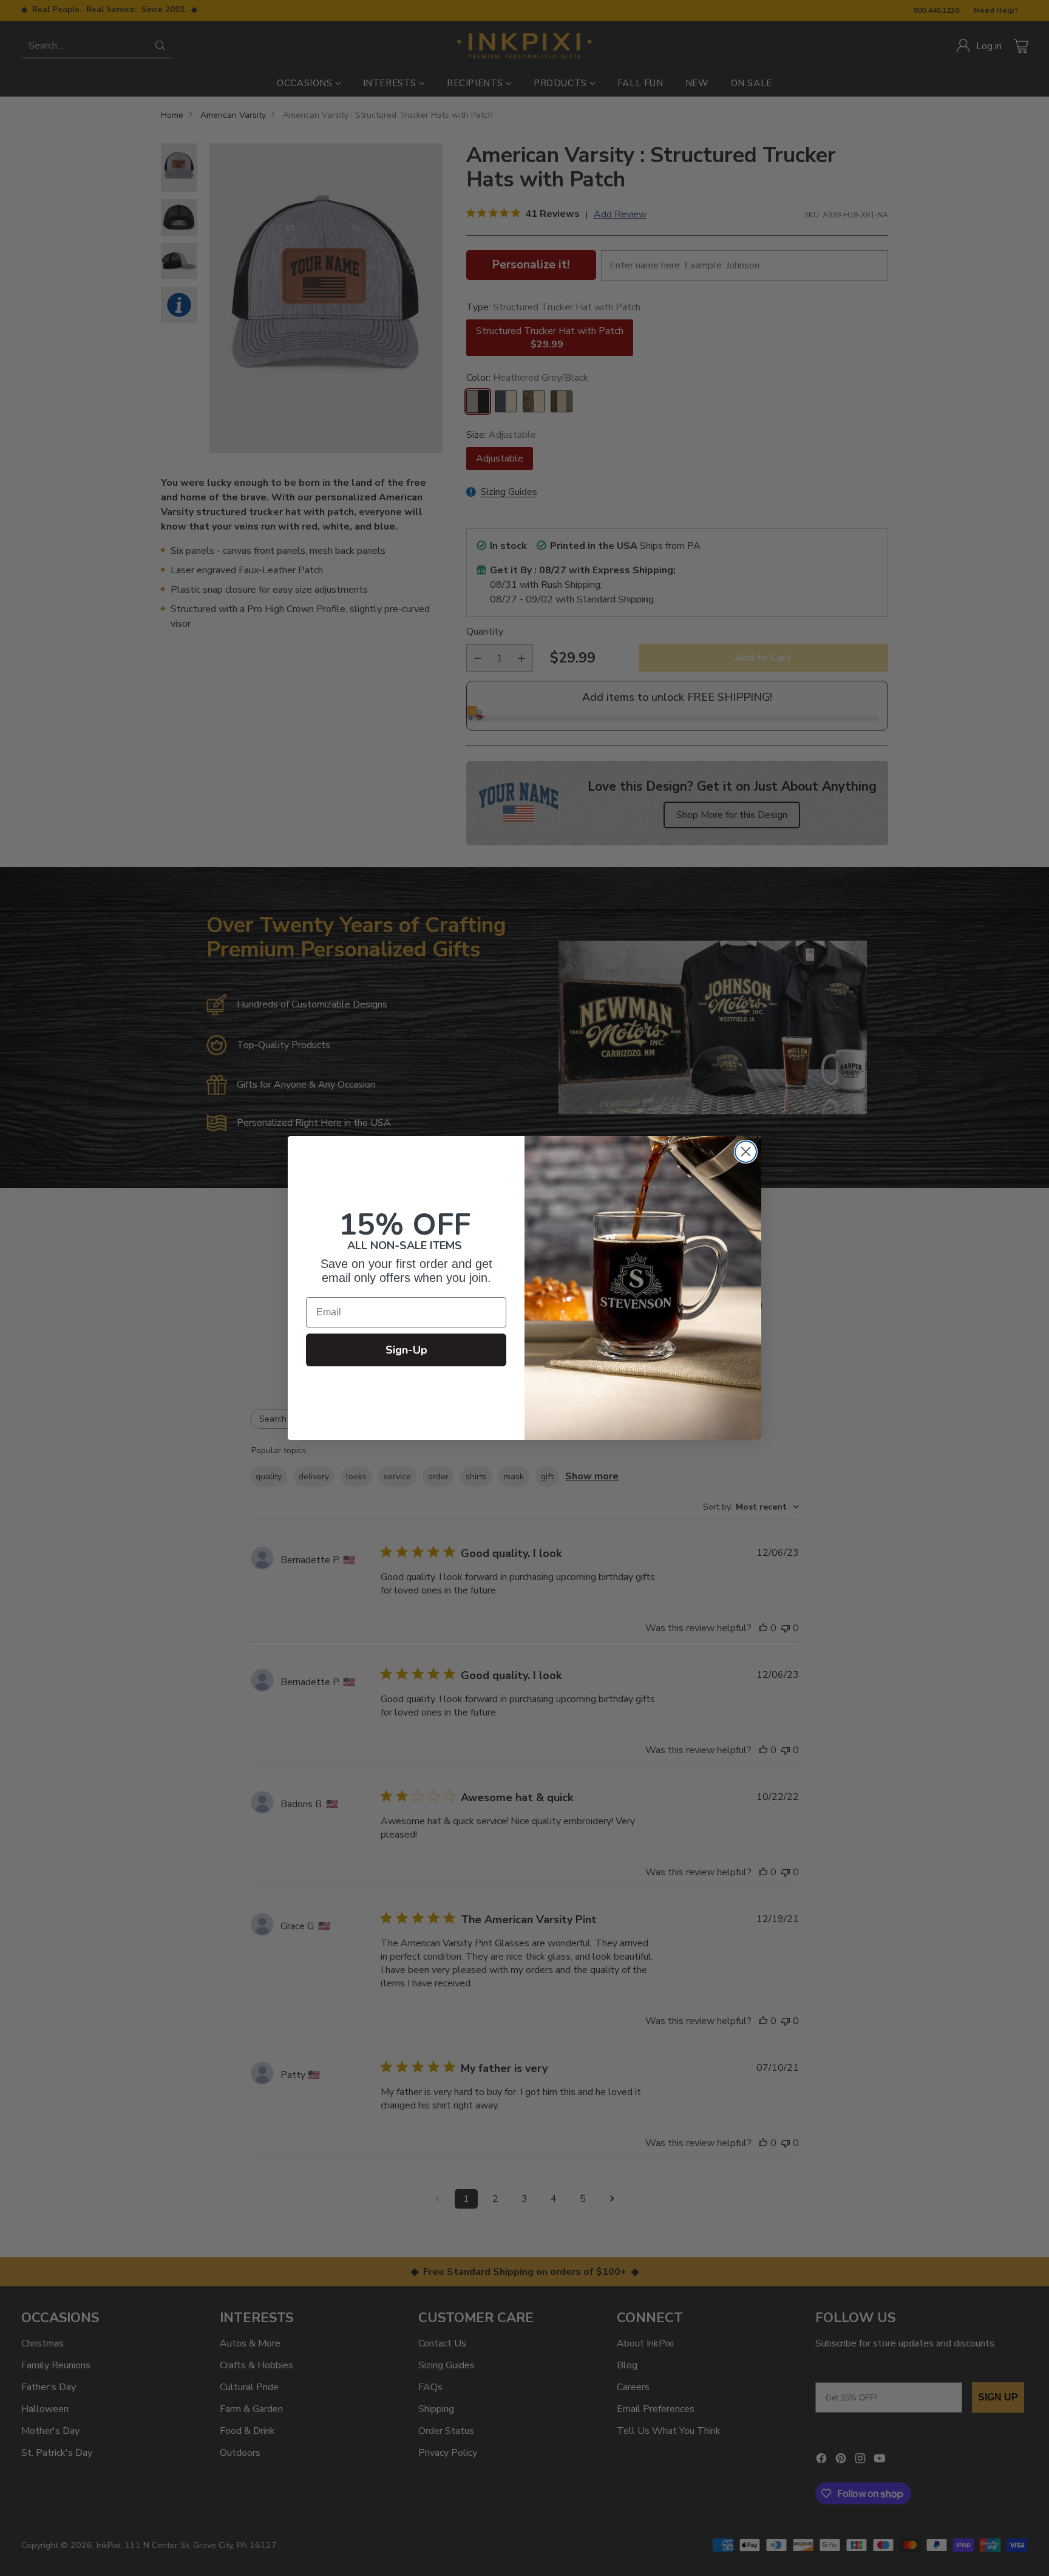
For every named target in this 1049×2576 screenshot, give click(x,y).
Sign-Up (406, 1350)
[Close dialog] (746, 1152)
